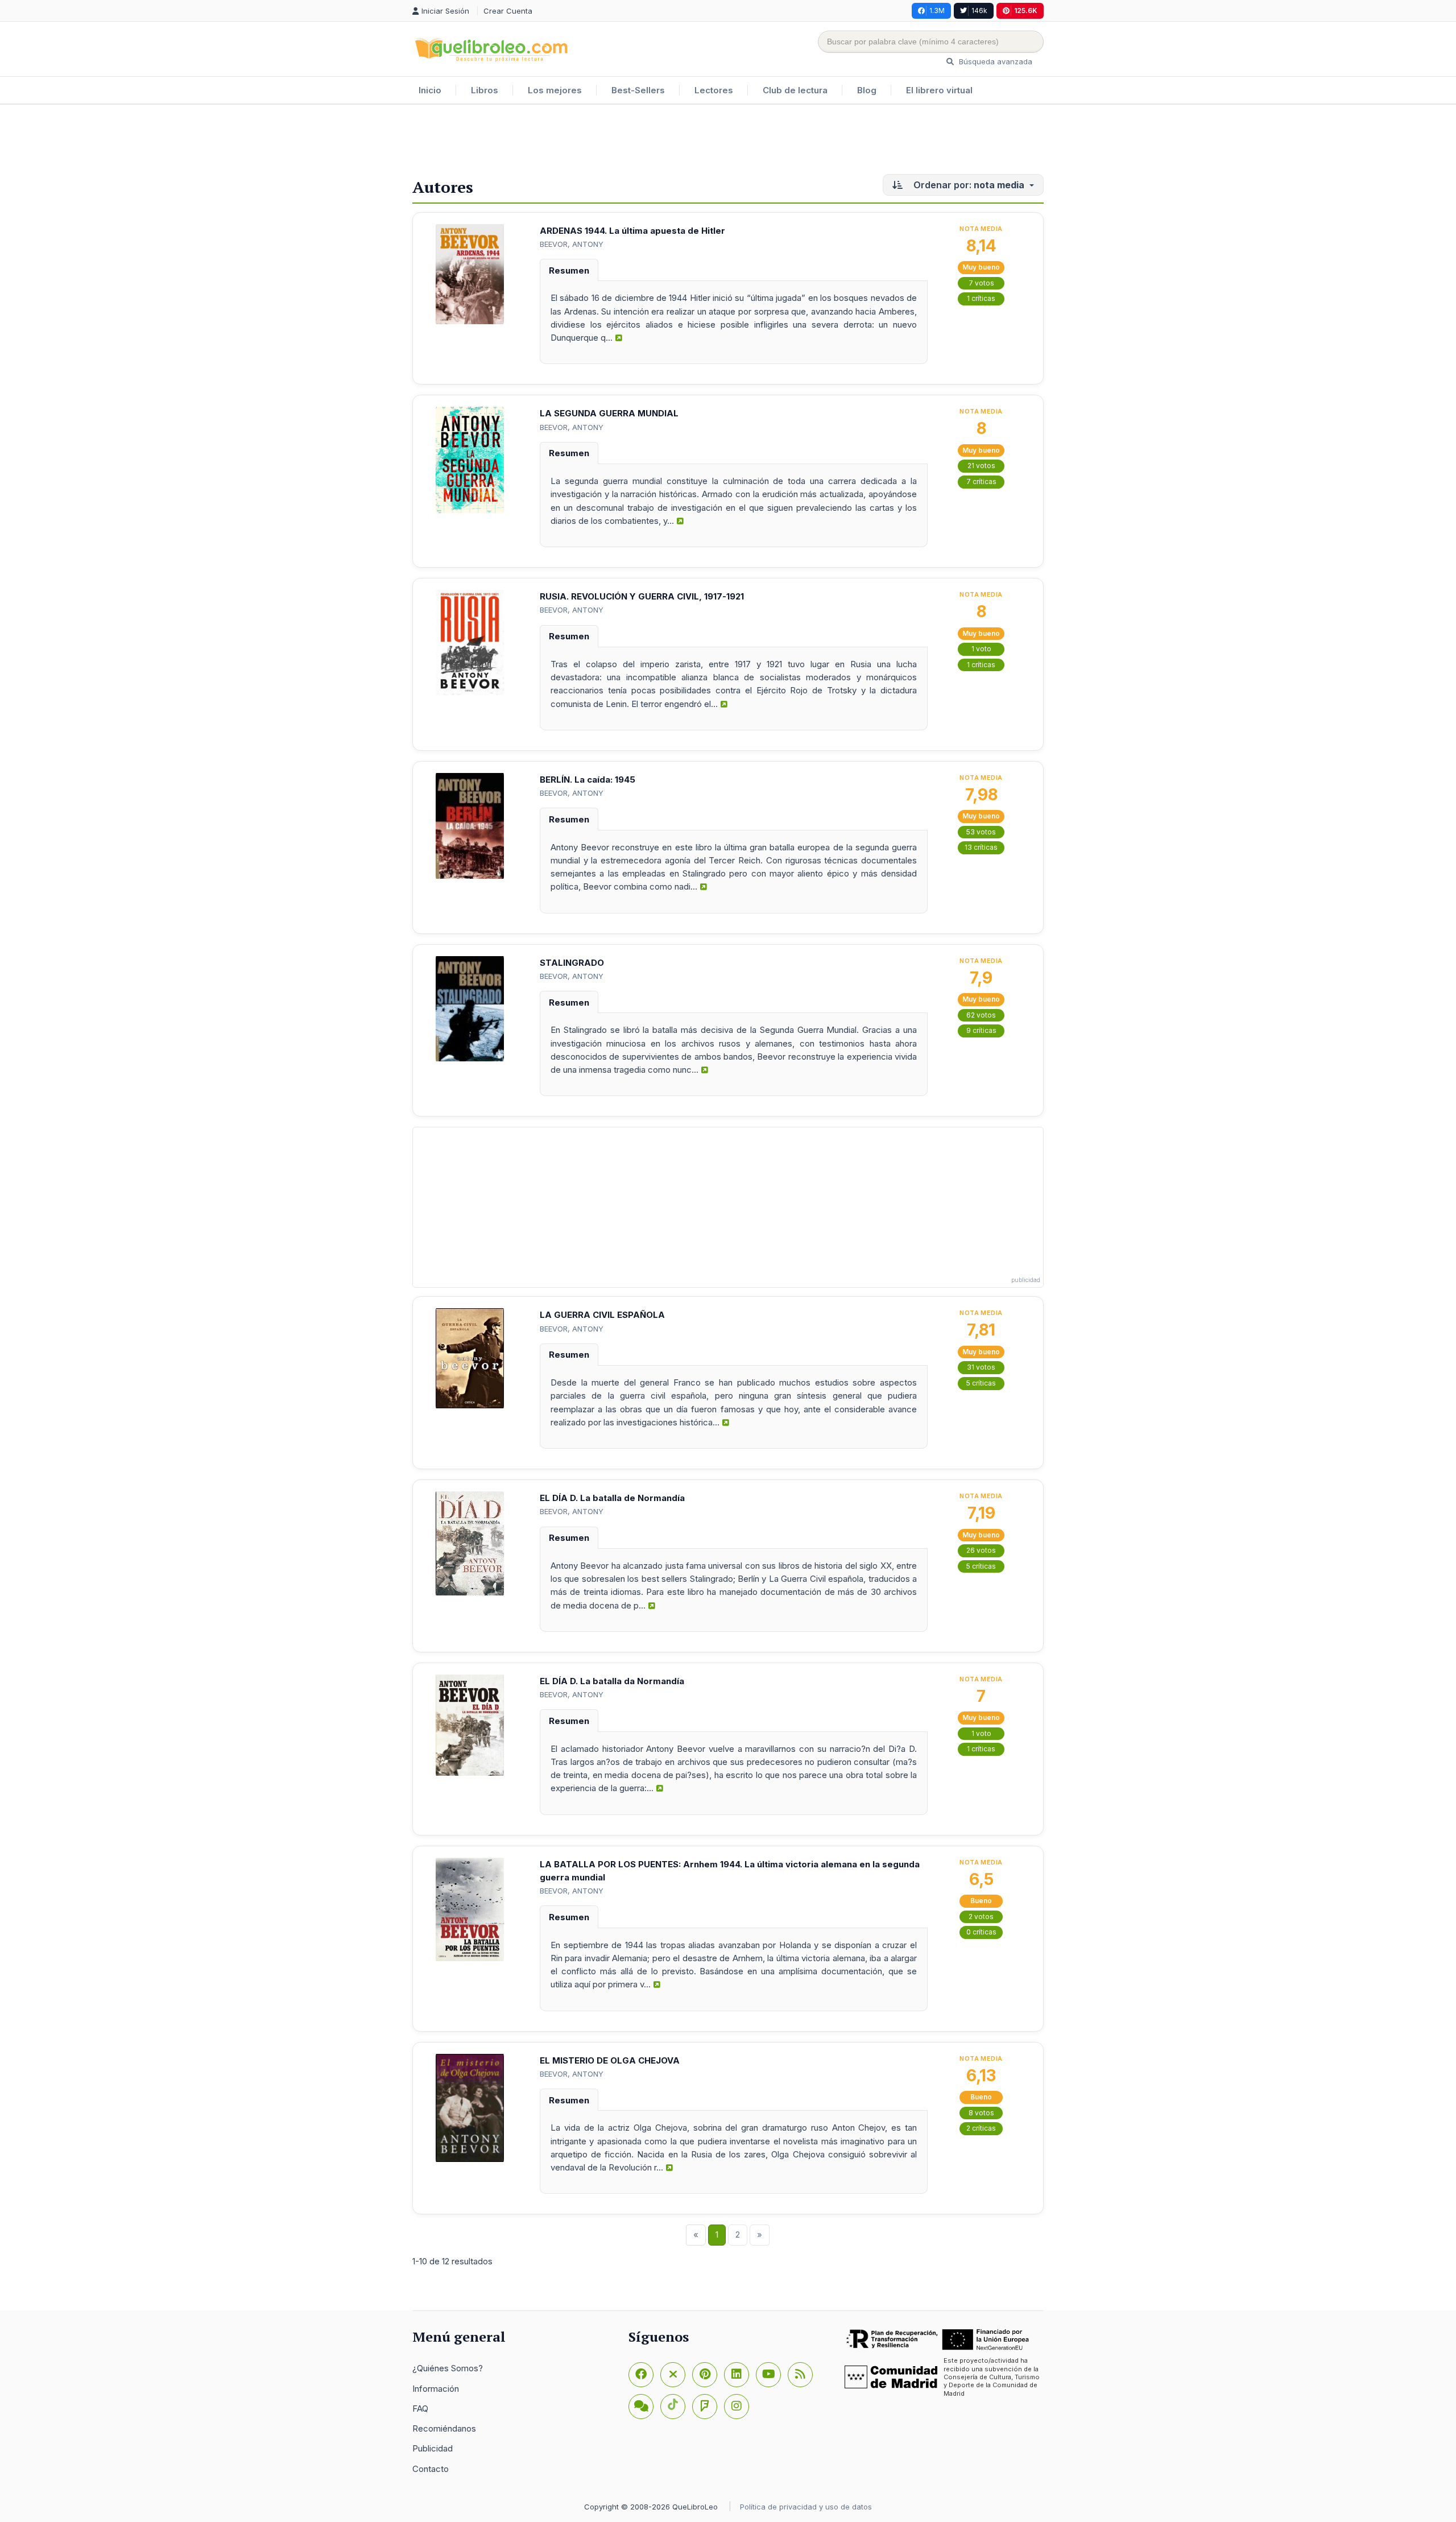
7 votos (981, 283)
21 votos (981, 466)
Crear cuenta (508, 11)
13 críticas (981, 847)
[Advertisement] (728, 142)
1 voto (981, 649)
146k (979, 11)
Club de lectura (795, 90)
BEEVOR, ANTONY (572, 244)
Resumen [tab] (569, 270)
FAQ (420, 2409)
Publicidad (433, 2448)
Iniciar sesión (446, 11)
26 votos (981, 1550)
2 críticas (981, 2128)
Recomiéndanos (444, 2428)
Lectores (714, 90)
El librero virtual (939, 90)
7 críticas (981, 481)
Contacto (431, 2469)
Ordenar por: (968, 185)
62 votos (981, 1015)
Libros (485, 90)
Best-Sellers (638, 90)
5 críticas (981, 1383)
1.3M (937, 11)
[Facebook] (641, 2375)
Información (436, 2389)
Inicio (430, 90)
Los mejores (555, 90)
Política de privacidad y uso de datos (806, 2507)
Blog (867, 90)
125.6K (1026, 11)
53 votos (981, 832)
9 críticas (981, 1030)
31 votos (981, 1367)
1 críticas (981, 298)
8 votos (981, 2113)
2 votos (981, 1917)
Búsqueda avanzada (994, 61)
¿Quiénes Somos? (448, 2368)
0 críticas (981, 1932)
